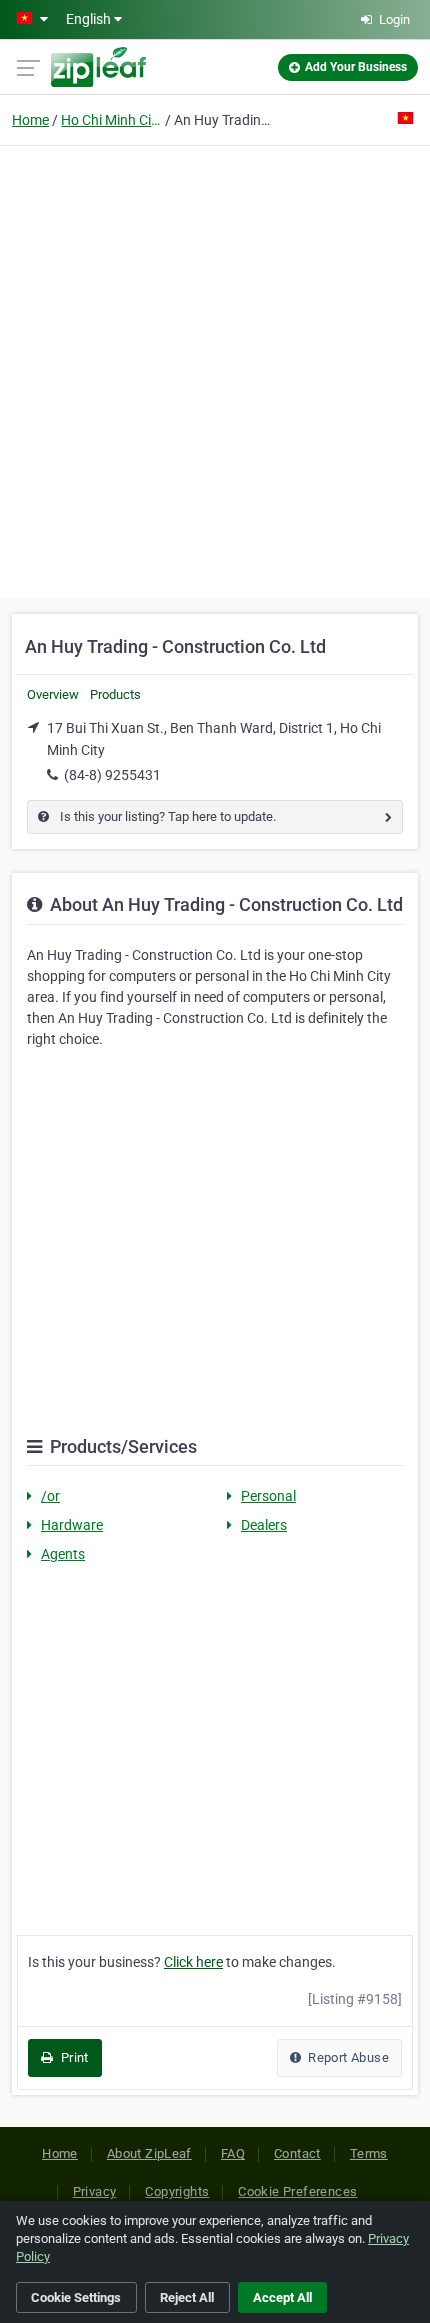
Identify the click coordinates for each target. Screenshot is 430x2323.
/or (50, 1496)
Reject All (187, 2297)
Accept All (282, 2297)
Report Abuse (347, 2057)
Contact (297, 2153)
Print (72, 2057)
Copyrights (177, 2191)
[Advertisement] (215, 369)
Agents (63, 1554)
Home (30, 120)
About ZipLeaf (149, 2153)
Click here (193, 1962)
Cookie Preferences (297, 2191)
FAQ (233, 2153)
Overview (53, 694)
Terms (369, 2153)
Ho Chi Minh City (111, 120)
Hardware (72, 1525)
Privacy (95, 2191)
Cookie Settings (76, 2297)
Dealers (264, 1525)
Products (115, 694)
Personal (268, 1496)
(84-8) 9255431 (112, 775)
